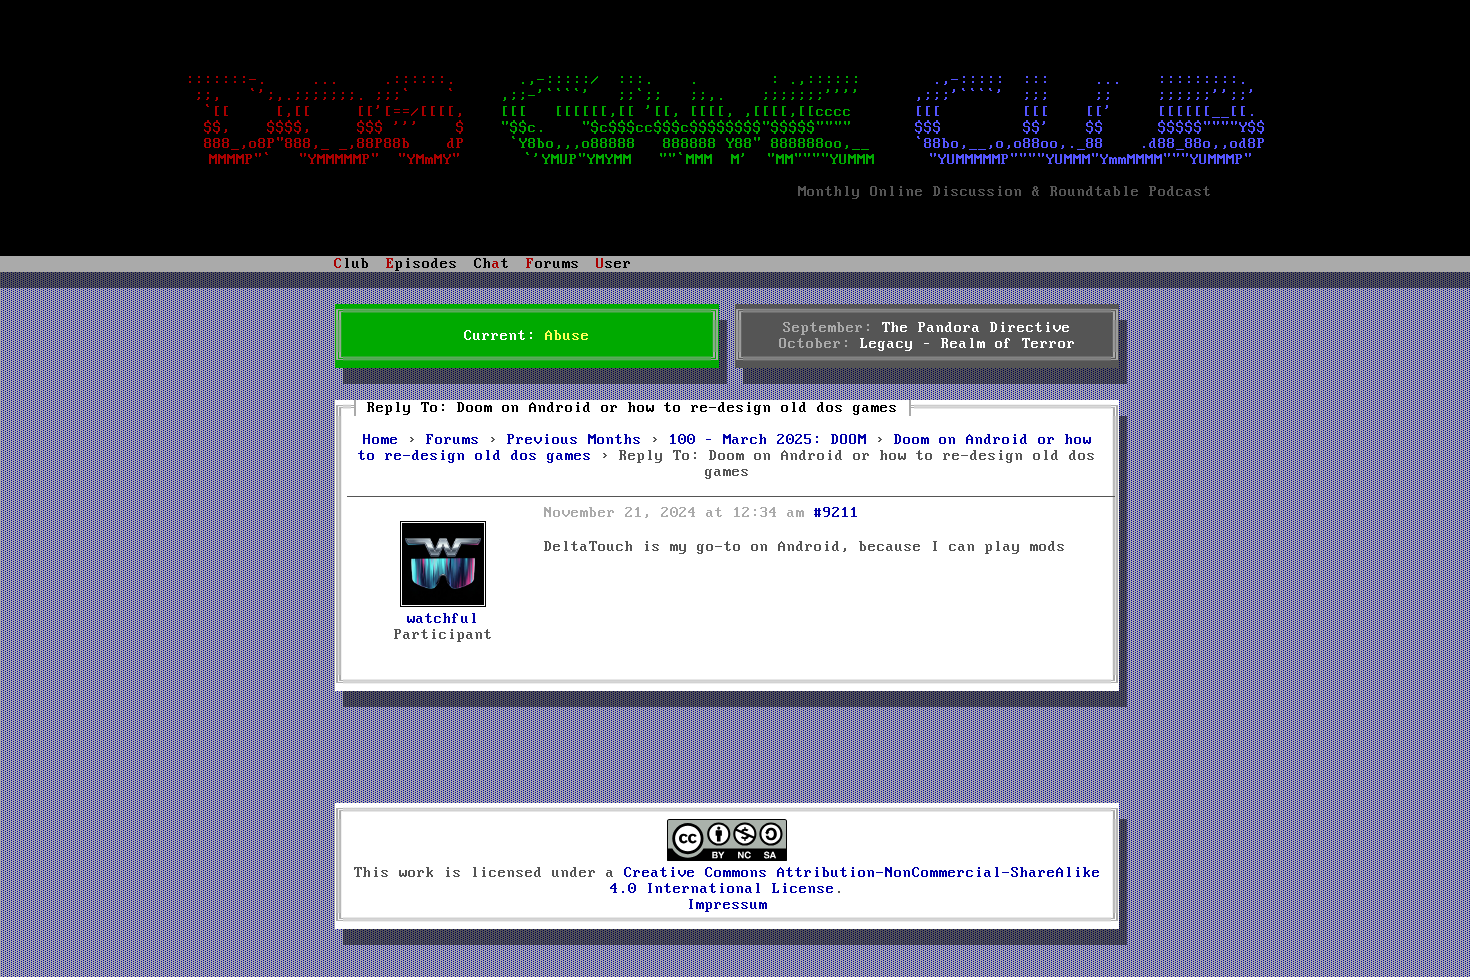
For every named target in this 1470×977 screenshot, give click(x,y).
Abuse (567, 336)
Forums (453, 440)
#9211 (836, 513)
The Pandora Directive (976, 328)
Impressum (727, 905)
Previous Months (574, 440)
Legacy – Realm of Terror (968, 344)
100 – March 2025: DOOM (768, 440)
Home (381, 440)
